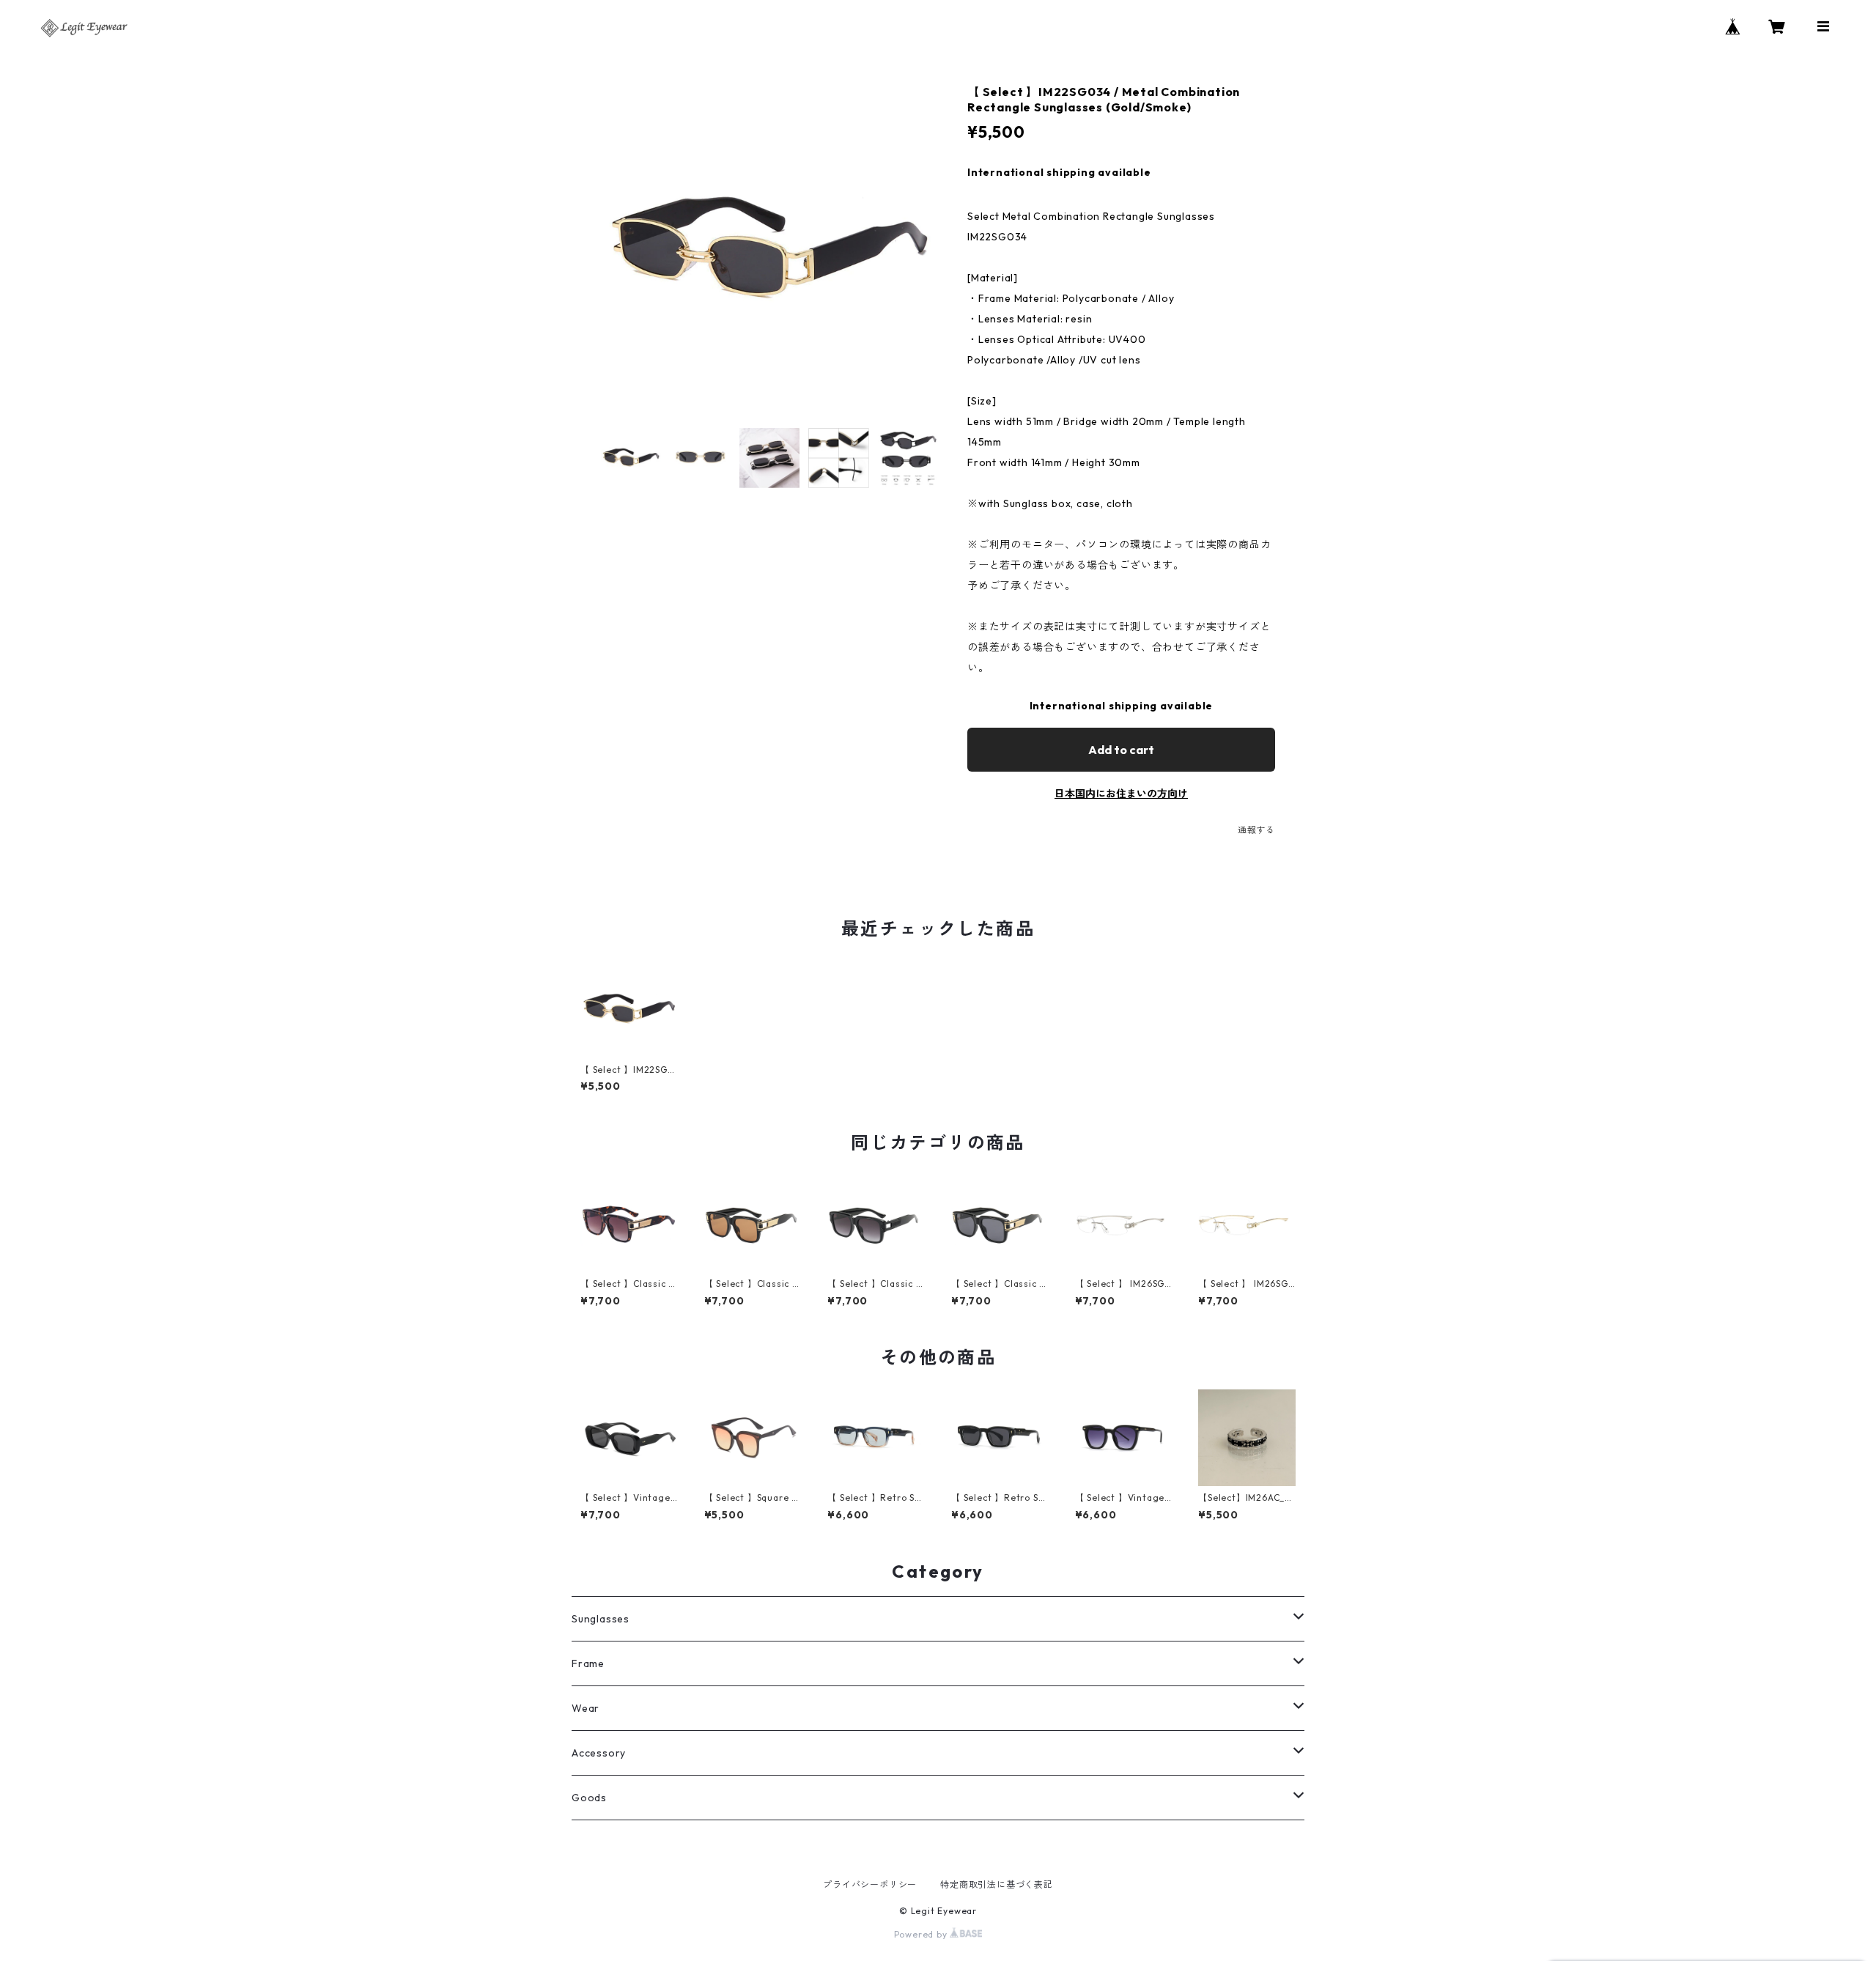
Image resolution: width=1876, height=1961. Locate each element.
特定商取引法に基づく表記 (997, 1884)
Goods (589, 1798)
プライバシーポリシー (870, 1884)
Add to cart (1121, 750)
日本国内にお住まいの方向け (1121, 794)
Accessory (599, 1753)
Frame (588, 1663)
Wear (586, 1708)
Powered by (922, 1934)
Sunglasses (601, 1619)
